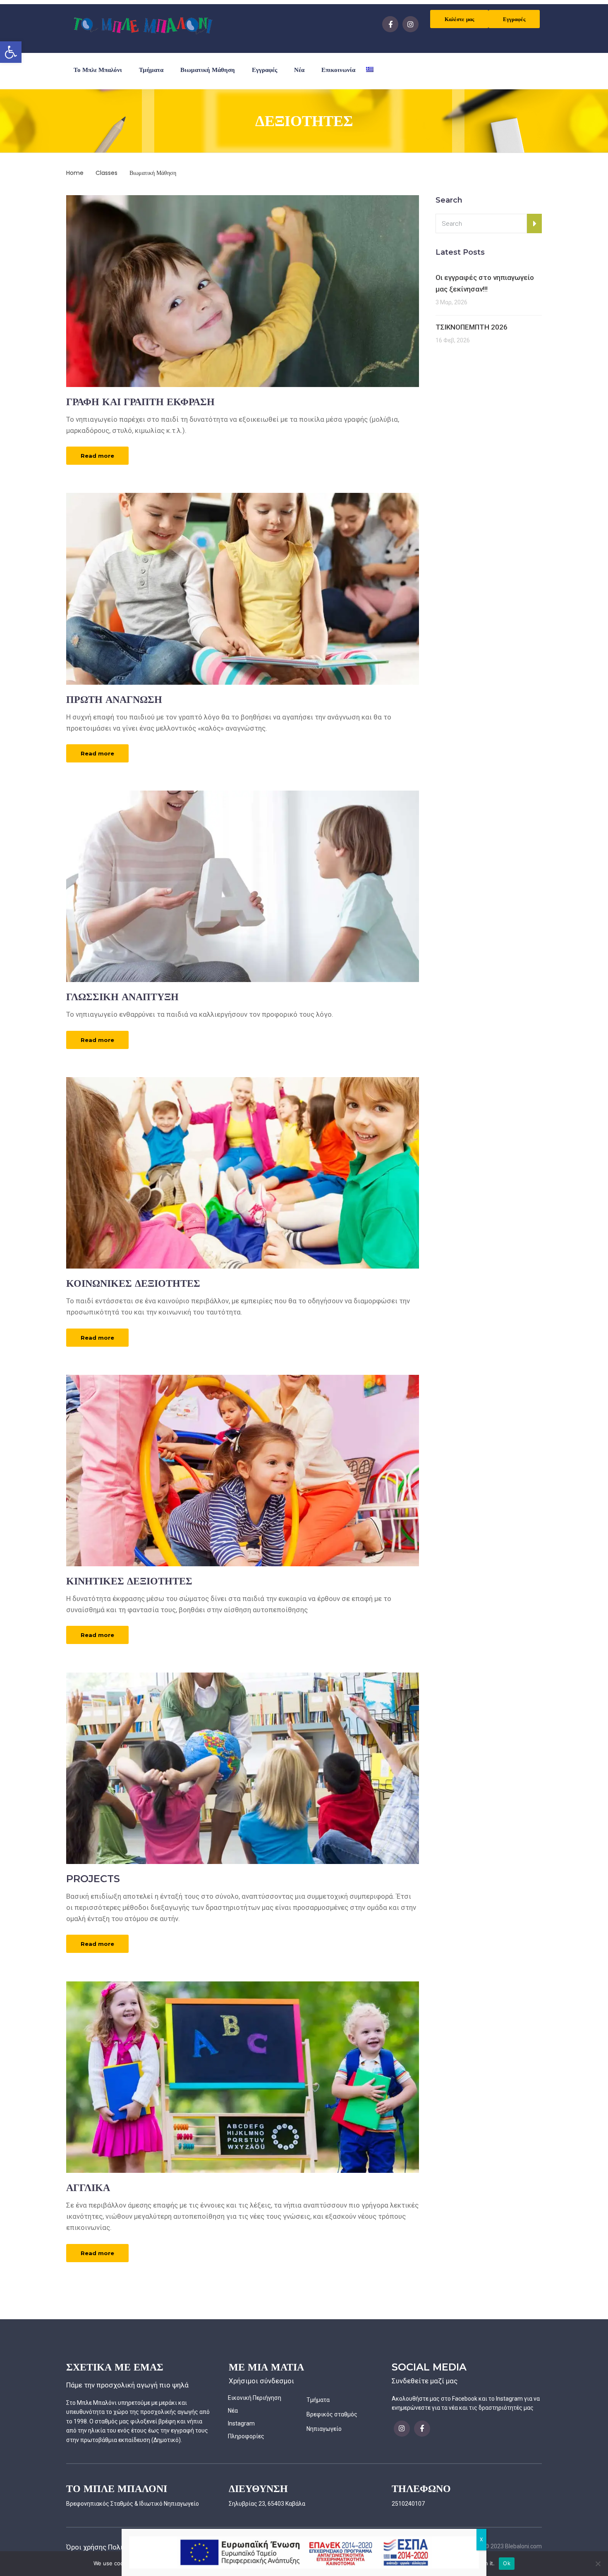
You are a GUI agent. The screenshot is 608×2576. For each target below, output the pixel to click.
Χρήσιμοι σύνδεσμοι (261, 2381)
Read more (97, 456)
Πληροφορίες (246, 2436)
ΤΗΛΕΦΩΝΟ (421, 2489)
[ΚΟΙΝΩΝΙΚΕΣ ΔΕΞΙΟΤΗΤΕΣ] (243, 1172)
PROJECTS (93, 1879)
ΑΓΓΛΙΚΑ (88, 2188)
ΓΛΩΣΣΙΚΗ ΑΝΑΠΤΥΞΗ (122, 997)
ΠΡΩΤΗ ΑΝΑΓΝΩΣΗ (114, 699)
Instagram (241, 2423)
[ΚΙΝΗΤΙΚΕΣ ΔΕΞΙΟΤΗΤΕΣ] (243, 1470)
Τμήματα (151, 70)
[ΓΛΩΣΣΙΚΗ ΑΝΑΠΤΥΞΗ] (243, 886)
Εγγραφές (514, 19)
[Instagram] (411, 24)
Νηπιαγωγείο (324, 2429)
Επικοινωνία (338, 70)
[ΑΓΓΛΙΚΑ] (243, 2077)
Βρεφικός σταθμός (332, 2414)
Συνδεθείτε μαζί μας (425, 2381)
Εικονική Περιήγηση (255, 2398)
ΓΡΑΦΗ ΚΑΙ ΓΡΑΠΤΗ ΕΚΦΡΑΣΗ (140, 402)
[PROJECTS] (243, 1768)
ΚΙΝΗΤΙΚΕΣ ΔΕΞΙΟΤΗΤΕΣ (129, 1581)
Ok (507, 2563)
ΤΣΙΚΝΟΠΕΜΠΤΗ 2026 (472, 327)
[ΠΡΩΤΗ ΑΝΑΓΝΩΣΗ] (243, 588)
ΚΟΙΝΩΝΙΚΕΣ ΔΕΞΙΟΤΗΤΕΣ (133, 1283)
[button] (11, 52)
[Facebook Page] (390, 24)
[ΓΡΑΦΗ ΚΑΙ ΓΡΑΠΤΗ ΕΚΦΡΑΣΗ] (243, 291)
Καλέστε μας (459, 19)
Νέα (299, 70)
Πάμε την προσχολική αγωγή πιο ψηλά (127, 2385)
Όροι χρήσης (86, 2547)
